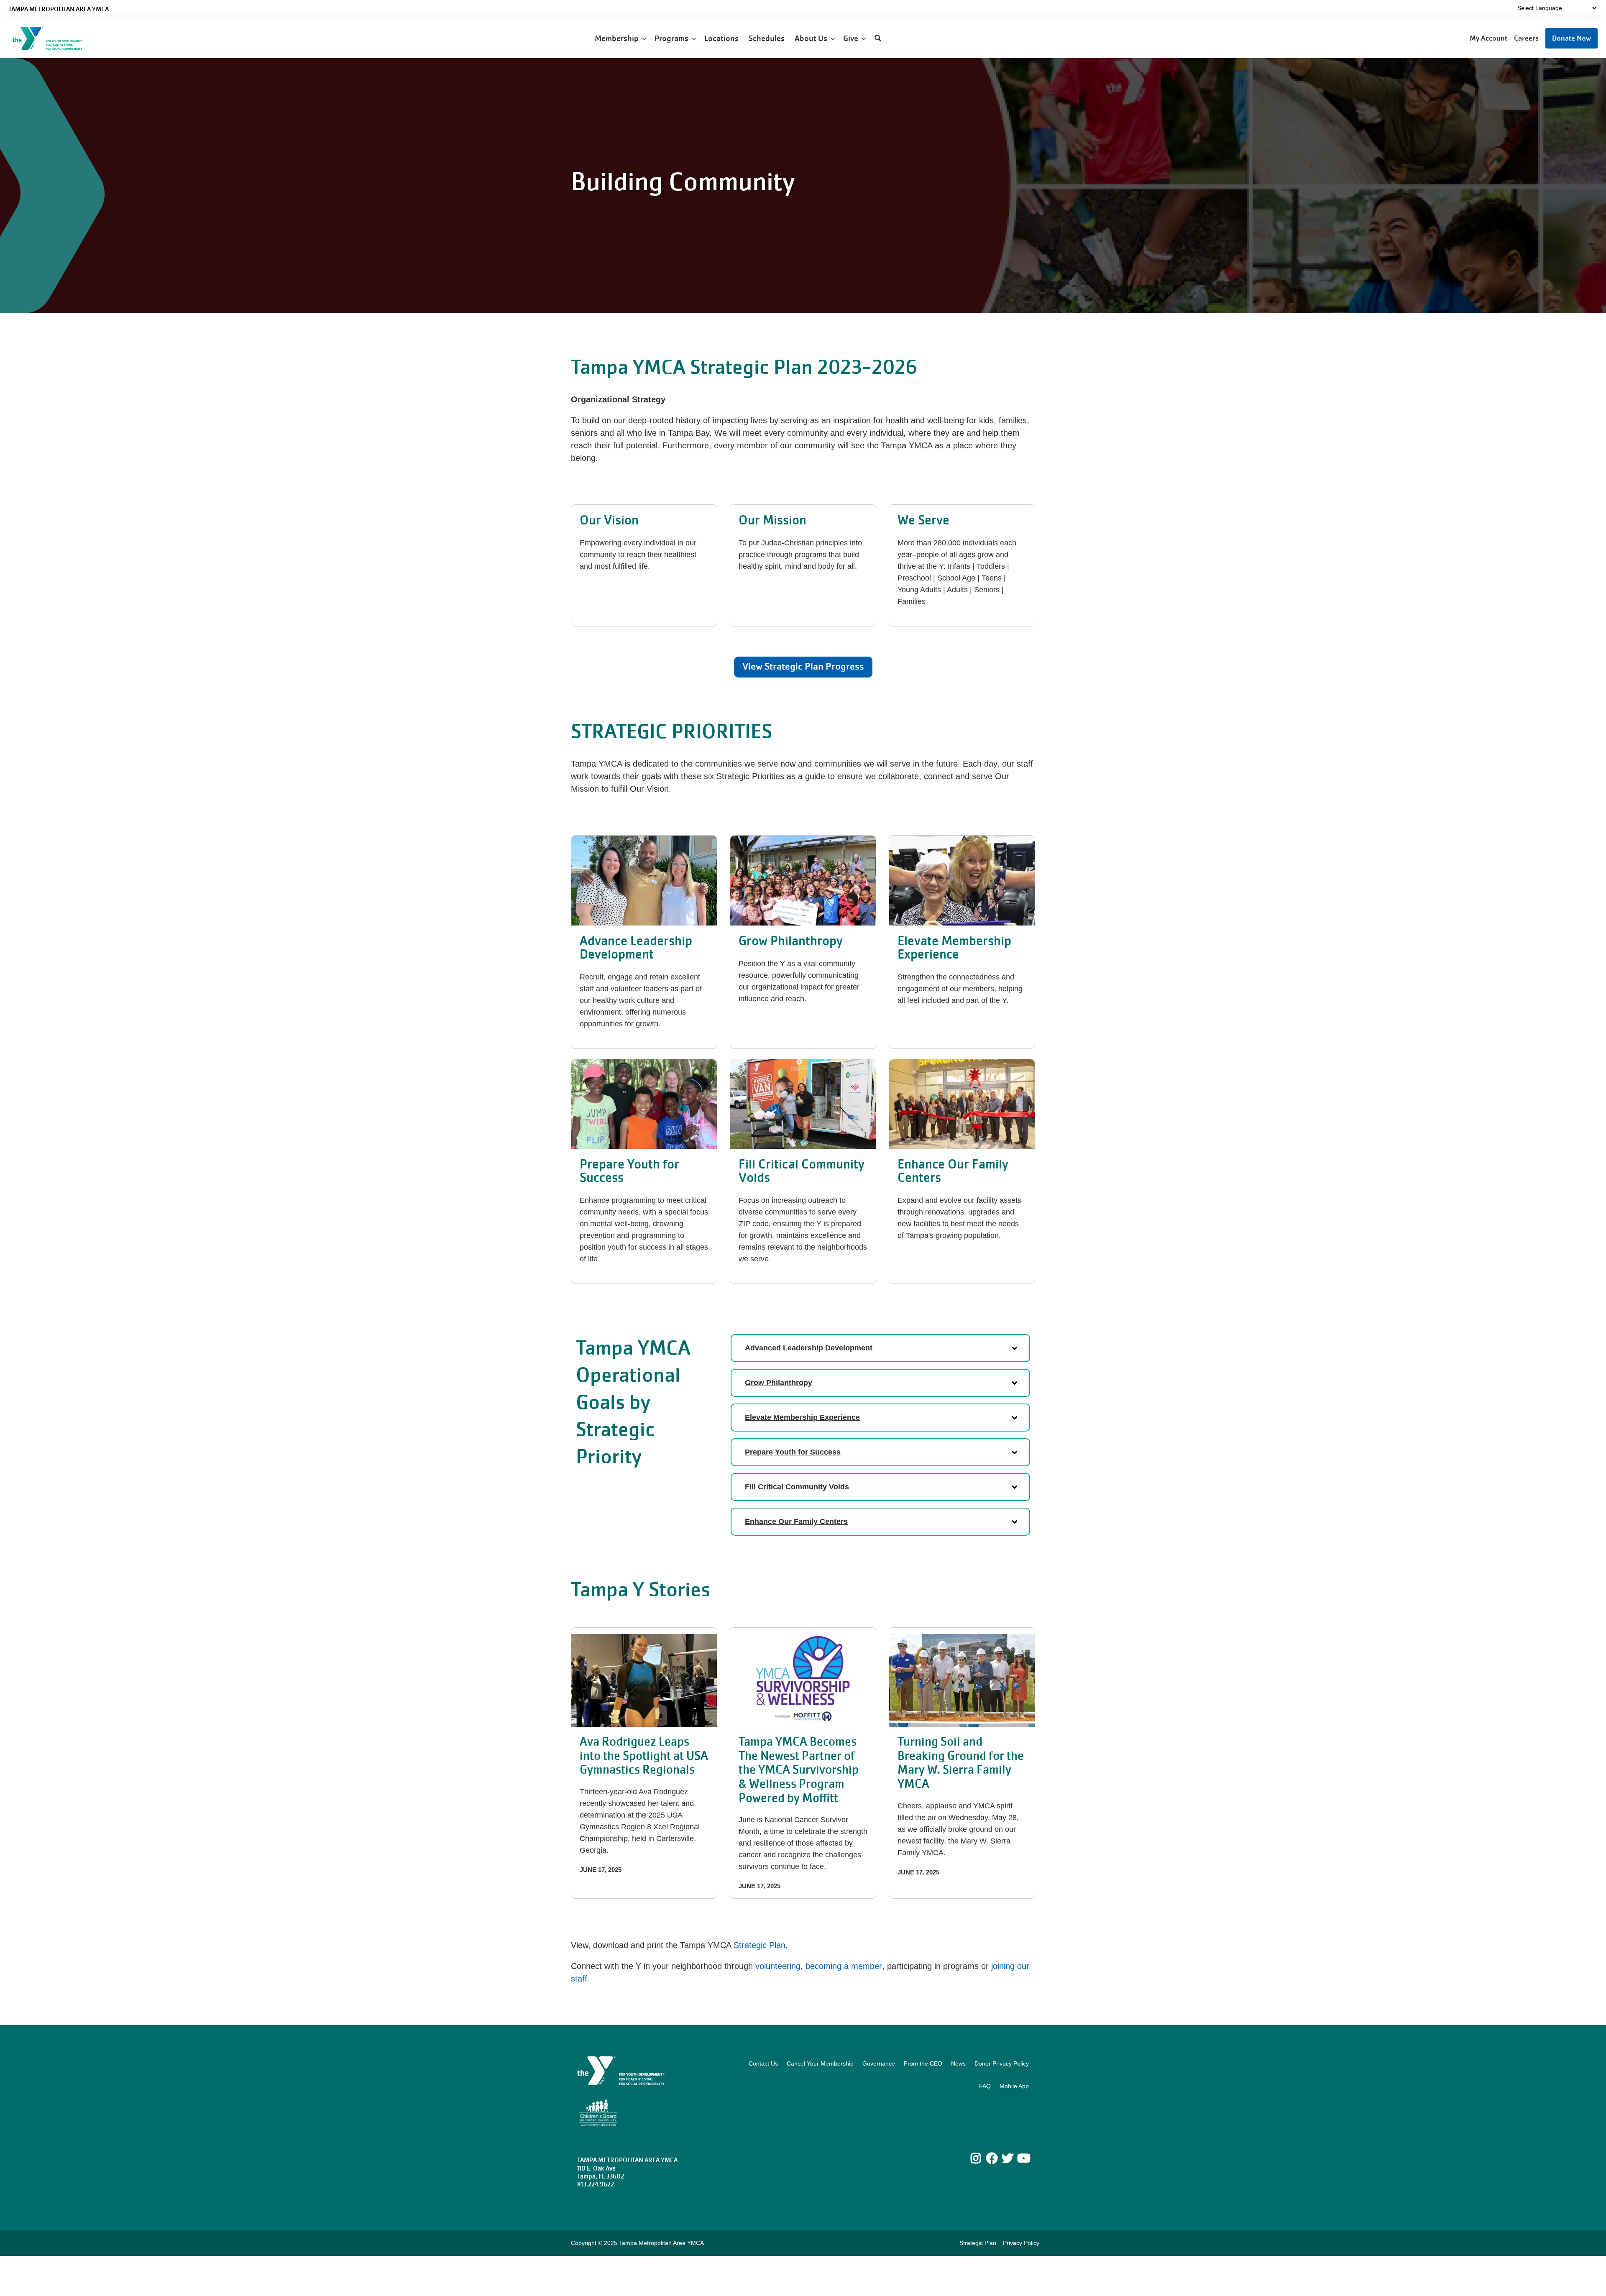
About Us (813, 38)
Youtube (1023, 2158)
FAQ (985, 2086)
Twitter (1008, 2158)
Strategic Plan (760, 1945)
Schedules (767, 38)
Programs (673, 38)
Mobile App (1014, 2086)
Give (852, 38)
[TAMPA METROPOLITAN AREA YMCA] (57, 38)
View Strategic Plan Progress (803, 666)
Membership (618, 38)
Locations (722, 38)
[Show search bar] (878, 38)
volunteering (778, 1966)
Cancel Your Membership (820, 2063)
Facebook (992, 2158)
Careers (1526, 38)
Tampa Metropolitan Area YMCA (59, 9)
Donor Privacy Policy (1002, 2063)
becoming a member (844, 1966)
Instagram (982, 2158)
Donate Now (1571, 38)
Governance (879, 2063)
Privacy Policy (1021, 2243)
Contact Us (763, 2063)
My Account (1488, 38)
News (958, 2063)
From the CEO (923, 2063)
